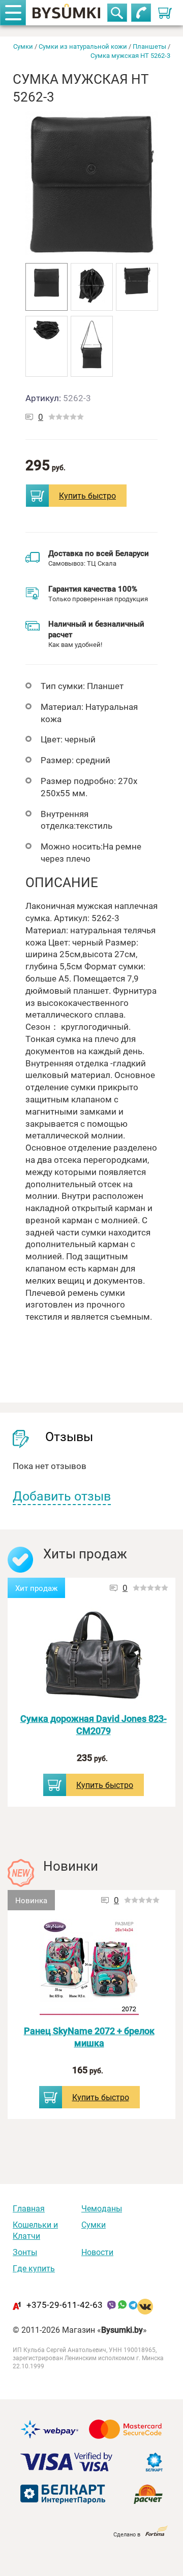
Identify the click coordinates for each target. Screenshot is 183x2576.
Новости (97, 2252)
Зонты (25, 2252)
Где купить (34, 2268)
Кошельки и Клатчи (35, 2230)
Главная (29, 2208)
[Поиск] (117, 13)
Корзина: (167, 10)
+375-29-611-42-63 (65, 2305)
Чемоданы (102, 2208)
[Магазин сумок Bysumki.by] (66, 13)
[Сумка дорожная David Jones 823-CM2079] (94, 1656)
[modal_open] (37, 496)
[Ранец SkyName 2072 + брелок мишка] (89, 1968)
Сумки (94, 2225)
